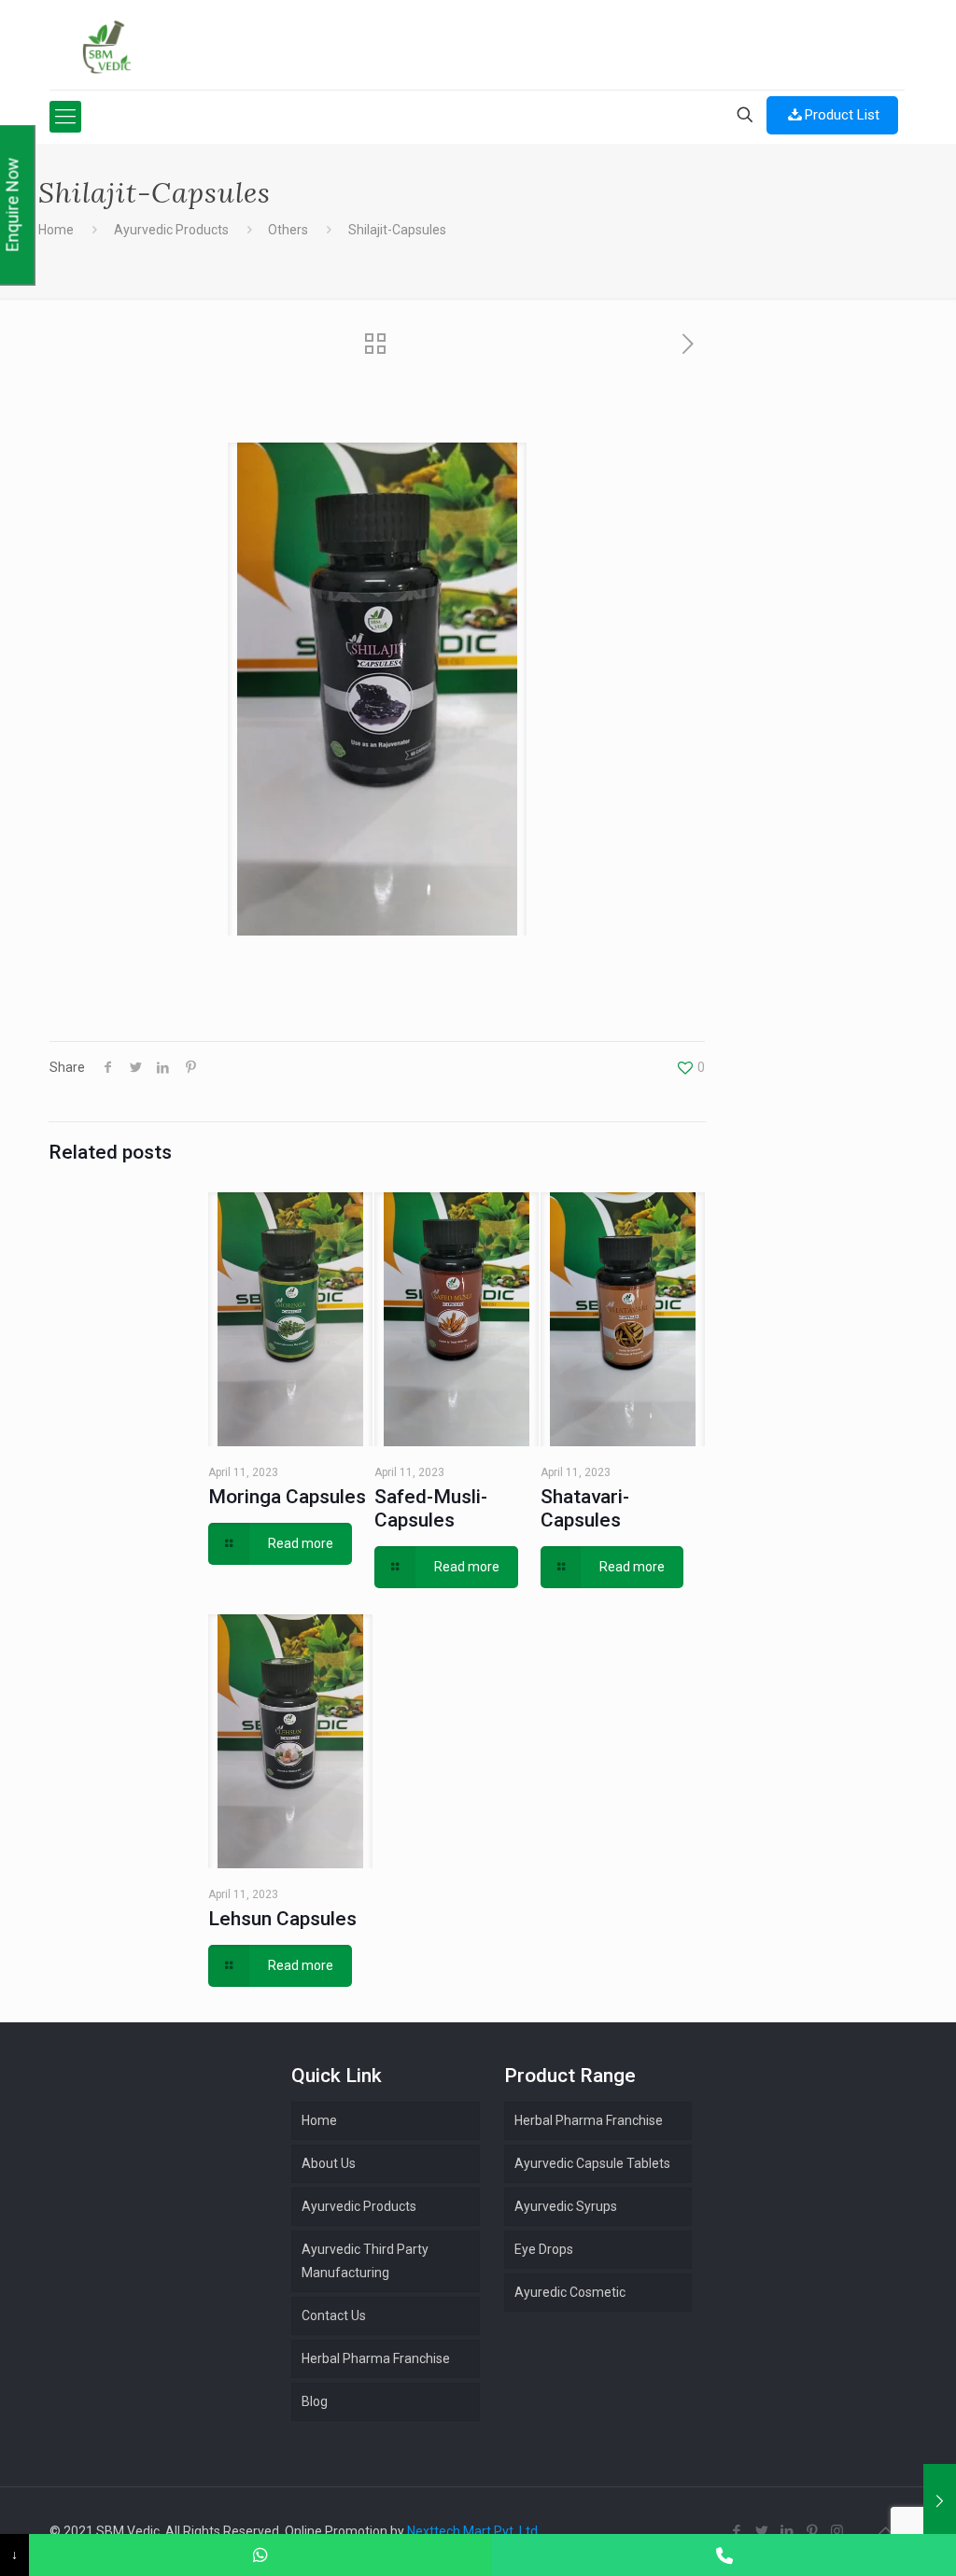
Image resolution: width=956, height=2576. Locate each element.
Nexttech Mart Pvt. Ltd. (474, 2531)
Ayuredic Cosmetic (570, 2292)
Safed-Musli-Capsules (431, 1508)
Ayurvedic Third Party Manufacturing (365, 2261)
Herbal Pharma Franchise (589, 2120)
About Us (329, 2163)
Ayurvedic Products (171, 230)
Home (56, 230)
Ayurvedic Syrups (566, 2206)
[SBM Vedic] (477, 47)
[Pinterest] (812, 2531)
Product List (842, 115)
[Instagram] (837, 2531)
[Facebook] (736, 2531)
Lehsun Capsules (282, 1919)
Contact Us (334, 2316)
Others (288, 230)
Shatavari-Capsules (585, 1508)
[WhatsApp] (261, 2555)
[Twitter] (761, 2531)
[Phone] (724, 2555)
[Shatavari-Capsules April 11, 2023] (940, 2501)
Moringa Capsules (287, 1497)
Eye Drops (544, 2249)
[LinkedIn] (787, 2531)
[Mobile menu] (65, 117)
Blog (315, 2401)
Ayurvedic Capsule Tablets (592, 2163)
